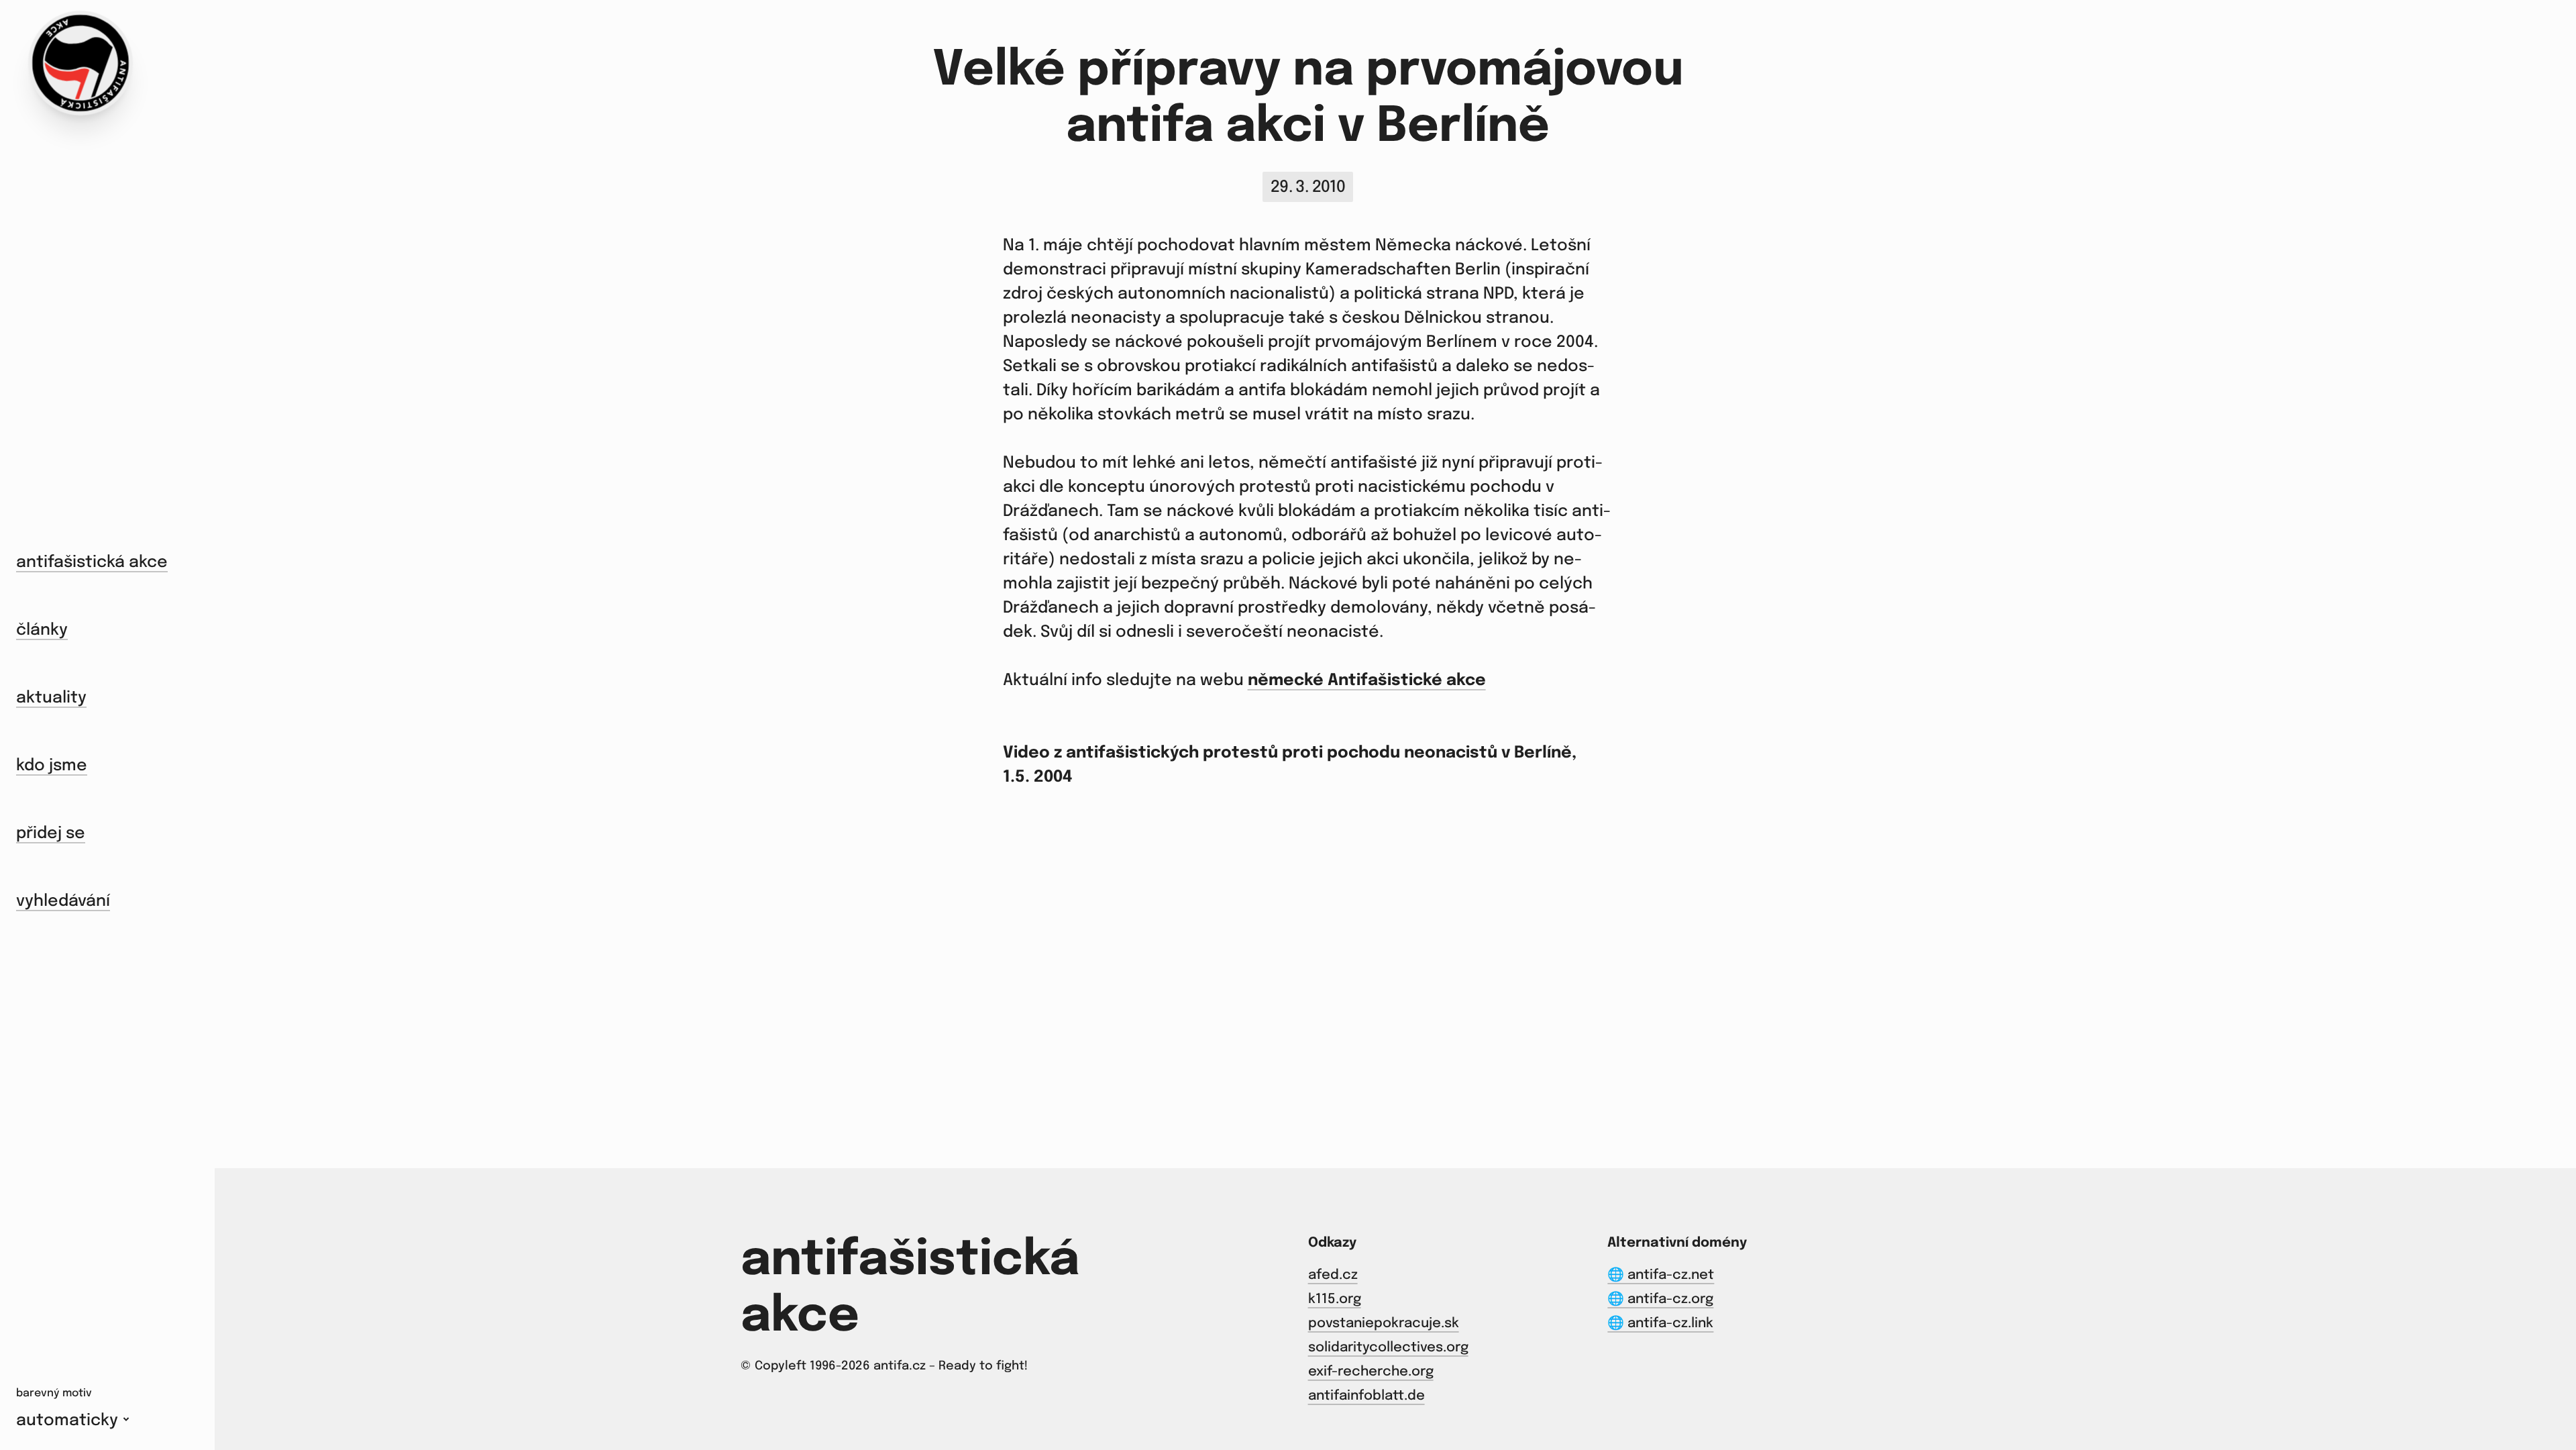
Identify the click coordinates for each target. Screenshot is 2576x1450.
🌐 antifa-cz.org (1660, 1299)
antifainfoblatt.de (1366, 1396)
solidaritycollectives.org (1388, 1348)
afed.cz (1333, 1275)
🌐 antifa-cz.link (1660, 1324)
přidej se (51, 834)
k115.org (1335, 1299)
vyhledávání (63, 901)
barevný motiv (54, 1393)
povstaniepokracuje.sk (1384, 1324)
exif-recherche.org (1371, 1372)
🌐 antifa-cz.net (1661, 1275)
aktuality (51, 698)
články (42, 630)
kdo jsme (52, 766)
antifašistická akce (92, 563)
